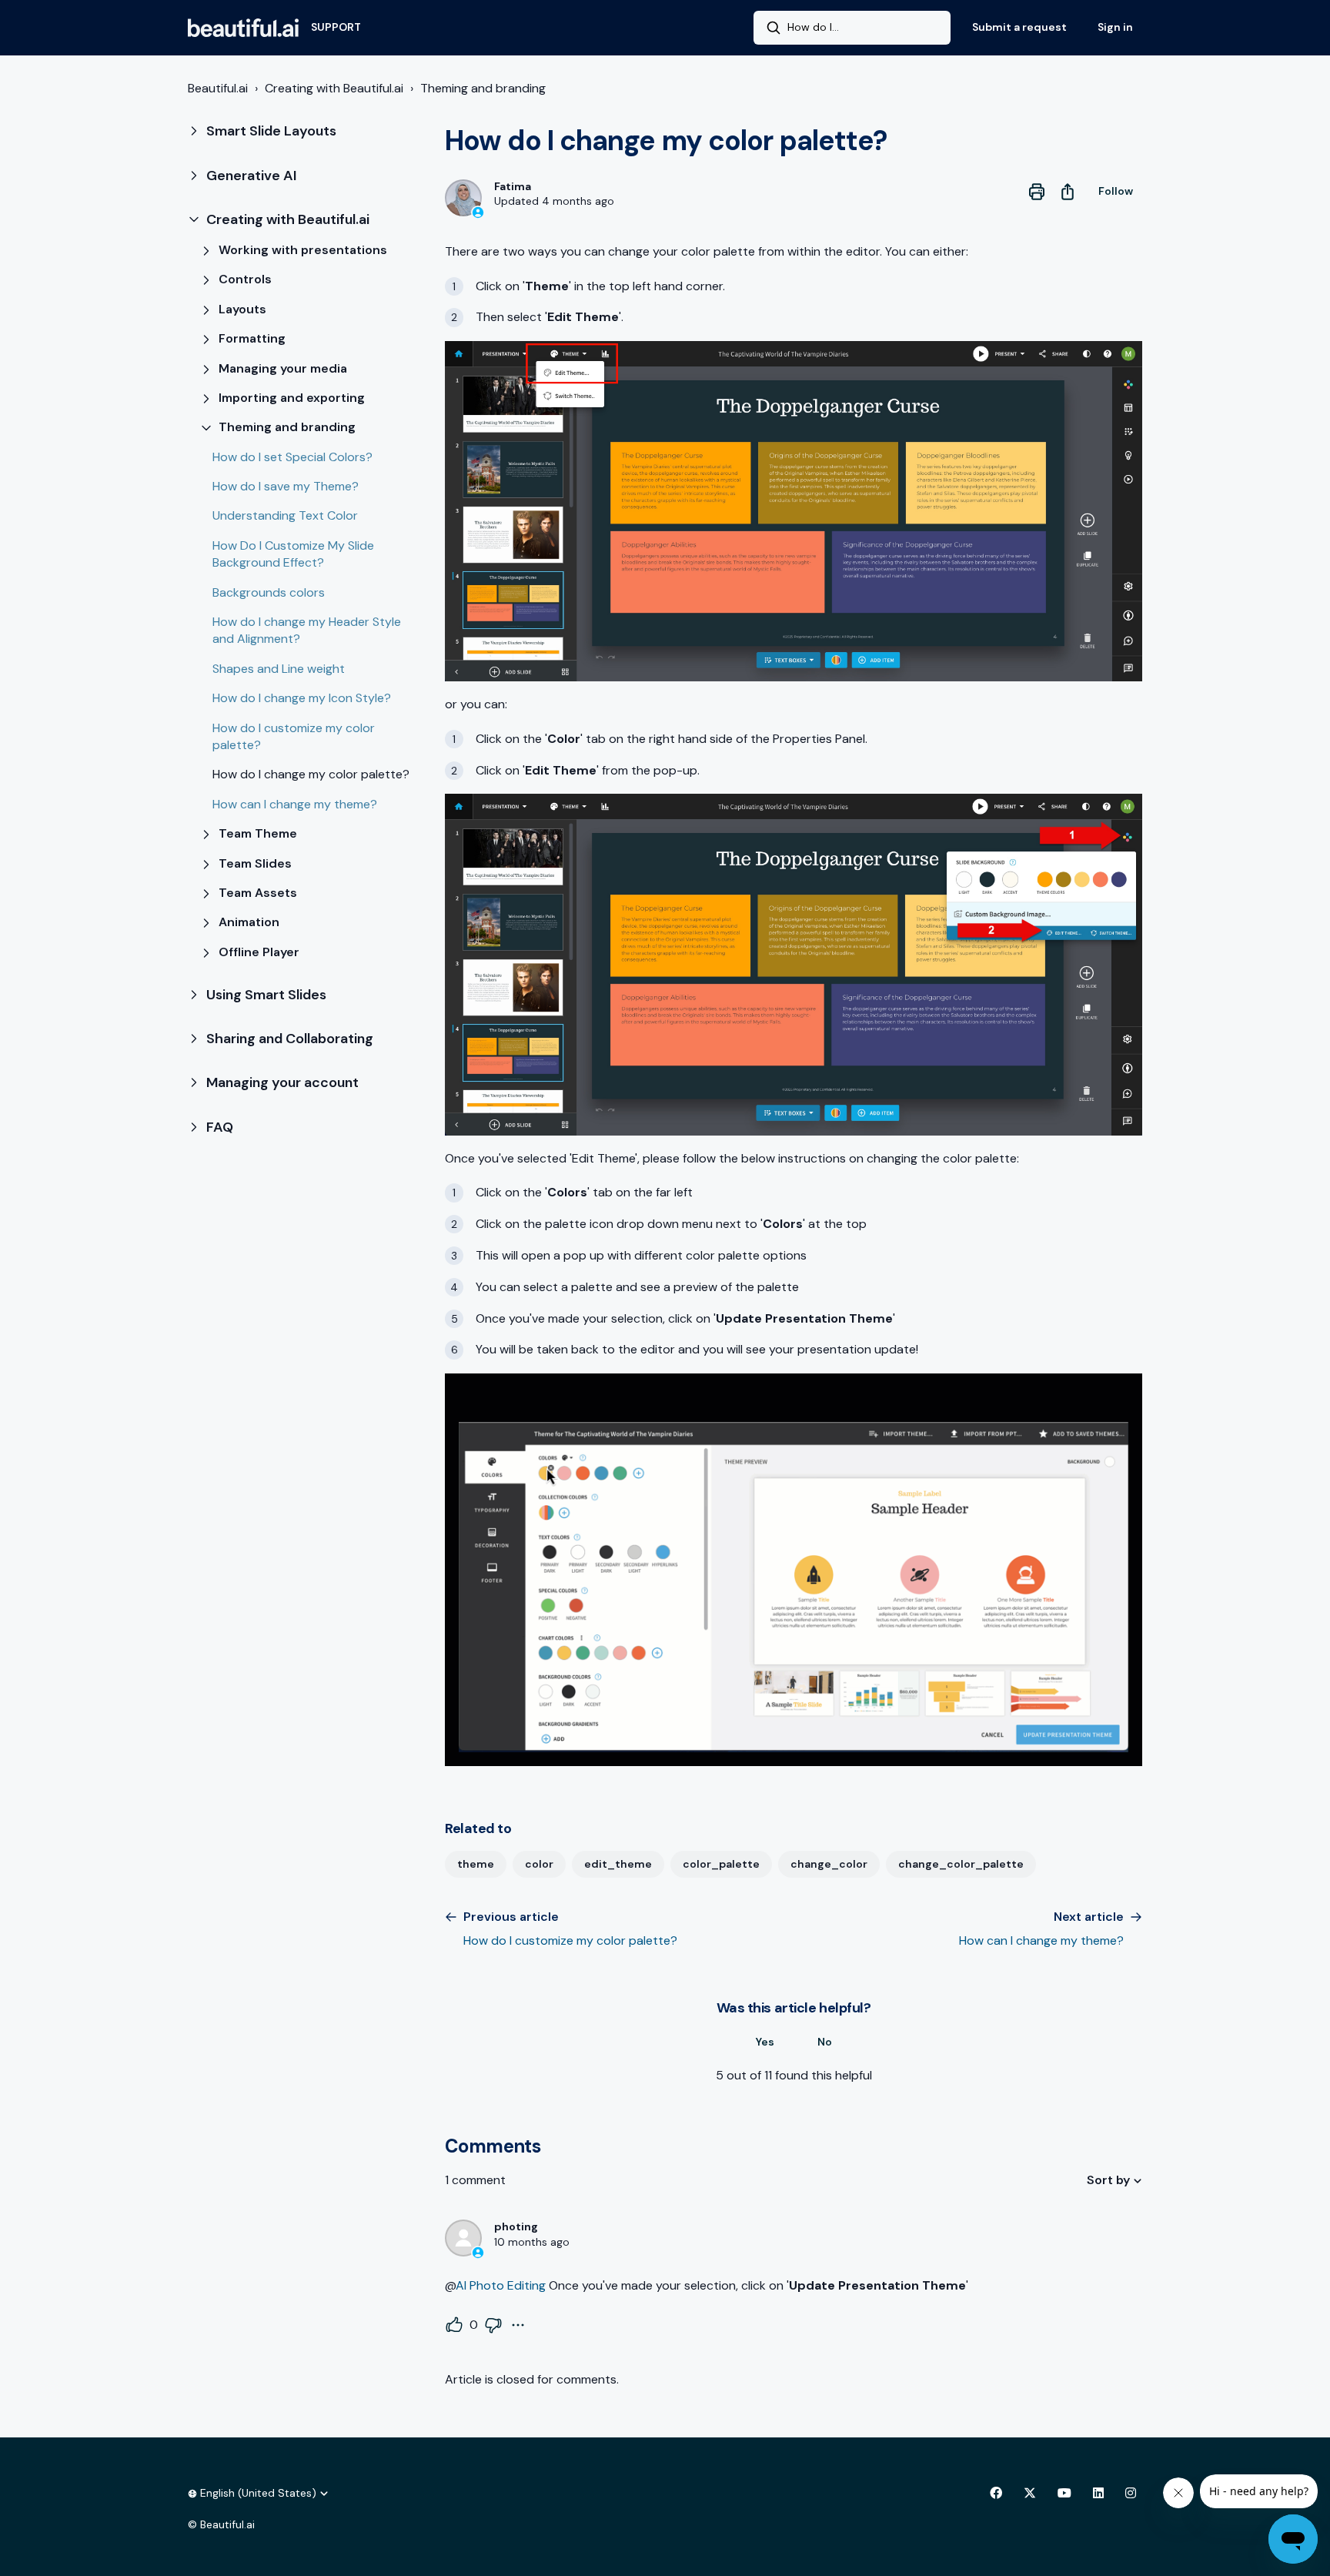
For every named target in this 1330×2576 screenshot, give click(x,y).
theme (476, 1864)
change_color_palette (961, 1864)
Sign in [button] (1115, 27)
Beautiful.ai (218, 88)
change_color (829, 1864)
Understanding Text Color (285, 515)
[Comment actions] (518, 2325)
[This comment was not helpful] (493, 2325)
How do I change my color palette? (311, 774)
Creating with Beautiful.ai (334, 88)
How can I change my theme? (295, 804)
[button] (304, 131)
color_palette (721, 1864)
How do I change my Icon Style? (302, 698)
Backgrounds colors (269, 592)
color (539, 1864)
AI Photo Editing (501, 2285)
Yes (765, 2042)
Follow (1116, 191)
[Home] (243, 28)
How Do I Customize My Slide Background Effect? (293, 554)
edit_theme (618, 1864)
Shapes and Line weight (279, 669)
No (825, 2042)
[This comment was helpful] (454, 2325)
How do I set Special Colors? (292, 457)
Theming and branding (483, 88)
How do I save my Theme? (286, 486)
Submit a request (1019, 27)
